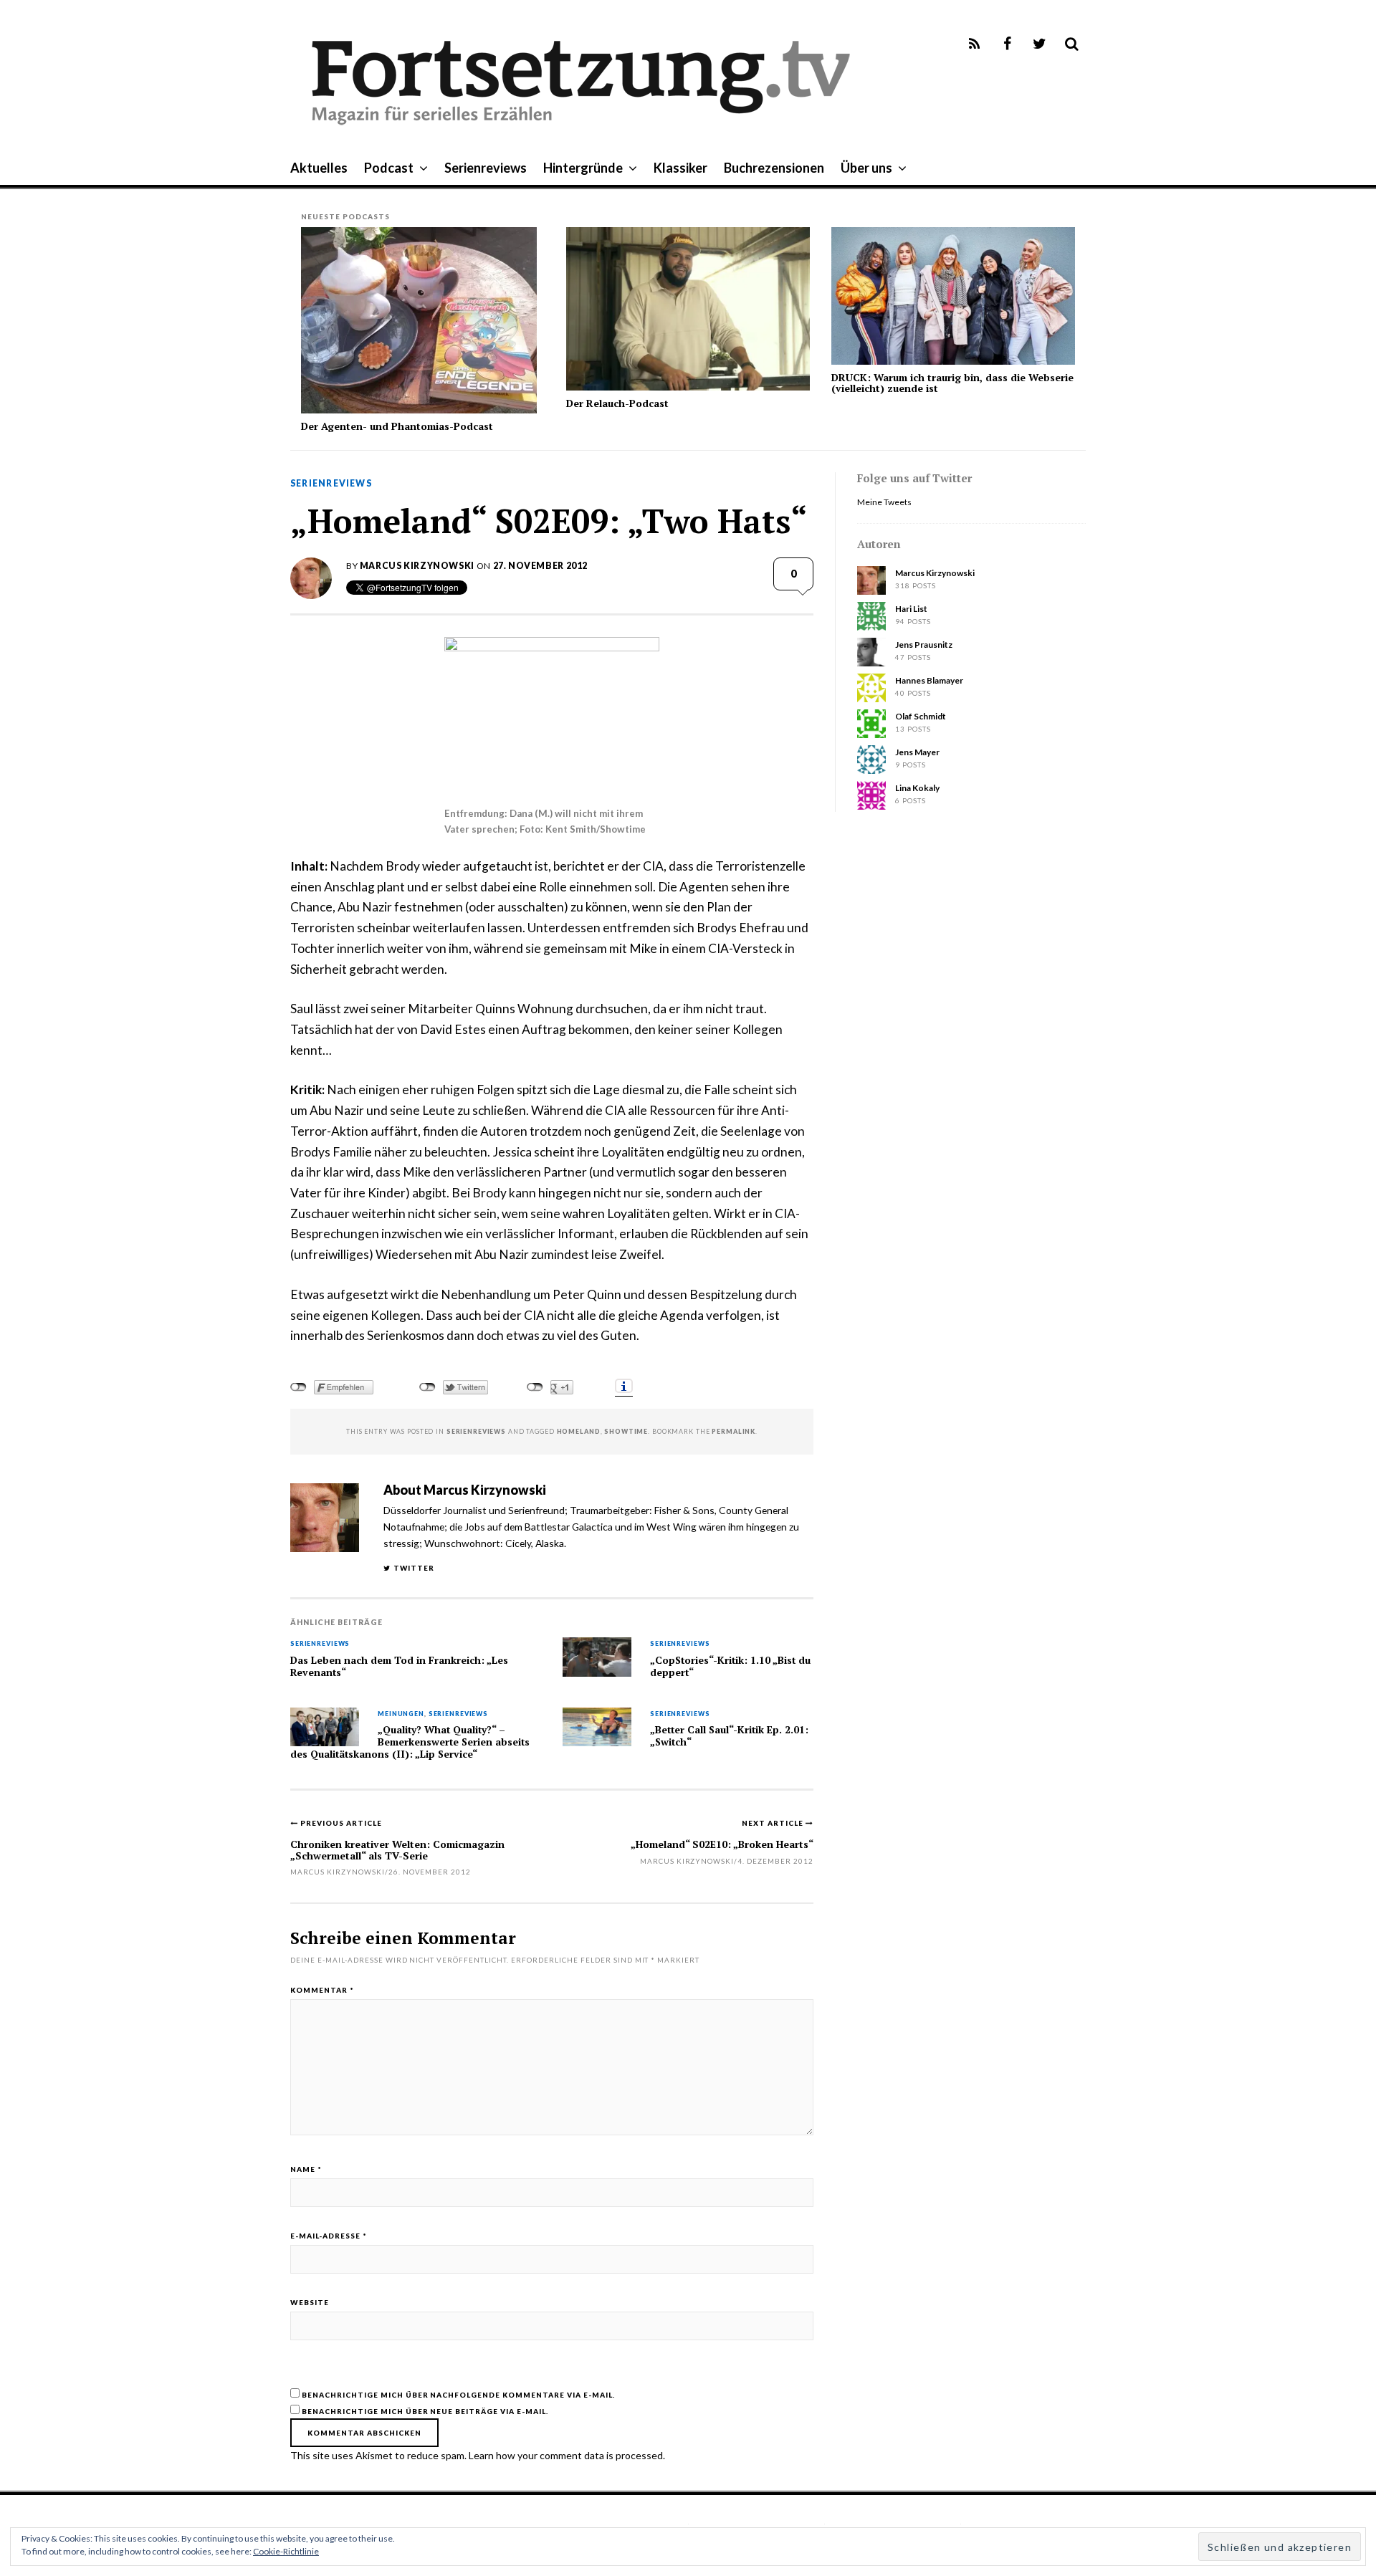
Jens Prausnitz (924, 645)
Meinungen (401, 1714)
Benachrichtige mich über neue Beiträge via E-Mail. (425, 2411)
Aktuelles (319, 168)
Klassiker (680, 168)
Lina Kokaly (917, 788)
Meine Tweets (884, 502)
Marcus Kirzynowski (417, 566)
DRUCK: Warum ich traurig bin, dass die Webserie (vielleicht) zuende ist (952, 383)
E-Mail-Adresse (329, 2236)
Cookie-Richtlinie (286, 2551)
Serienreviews (486, 168)
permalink (734, 1431)
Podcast (389, 168)
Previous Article (341, 1823)
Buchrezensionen (774, 168)
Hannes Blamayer (929, 680)
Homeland (579, 1431)
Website (310, 2302)
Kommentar (322, 1990)
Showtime (626, 1431)
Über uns (866, 168)
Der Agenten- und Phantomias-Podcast (397, 426)
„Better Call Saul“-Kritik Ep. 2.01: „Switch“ (729, 1736)
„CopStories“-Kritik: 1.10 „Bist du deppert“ (730, 1666)
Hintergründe (583, 168)
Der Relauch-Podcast (617, 403)
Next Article (774, 1823)
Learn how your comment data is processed (566, 2455)
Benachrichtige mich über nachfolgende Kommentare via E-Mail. (458, 2395)
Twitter (414, 1568)
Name (306, 2169)
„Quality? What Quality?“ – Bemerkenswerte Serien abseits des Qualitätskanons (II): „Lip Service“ (410, 1742)
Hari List (911, 609)
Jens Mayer (917, 752)
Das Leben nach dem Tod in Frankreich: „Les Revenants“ (399, 1666)
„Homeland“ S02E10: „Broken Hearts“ (722, 1844)
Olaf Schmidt (921, 716)
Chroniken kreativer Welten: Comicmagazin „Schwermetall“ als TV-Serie (397, 1849)
